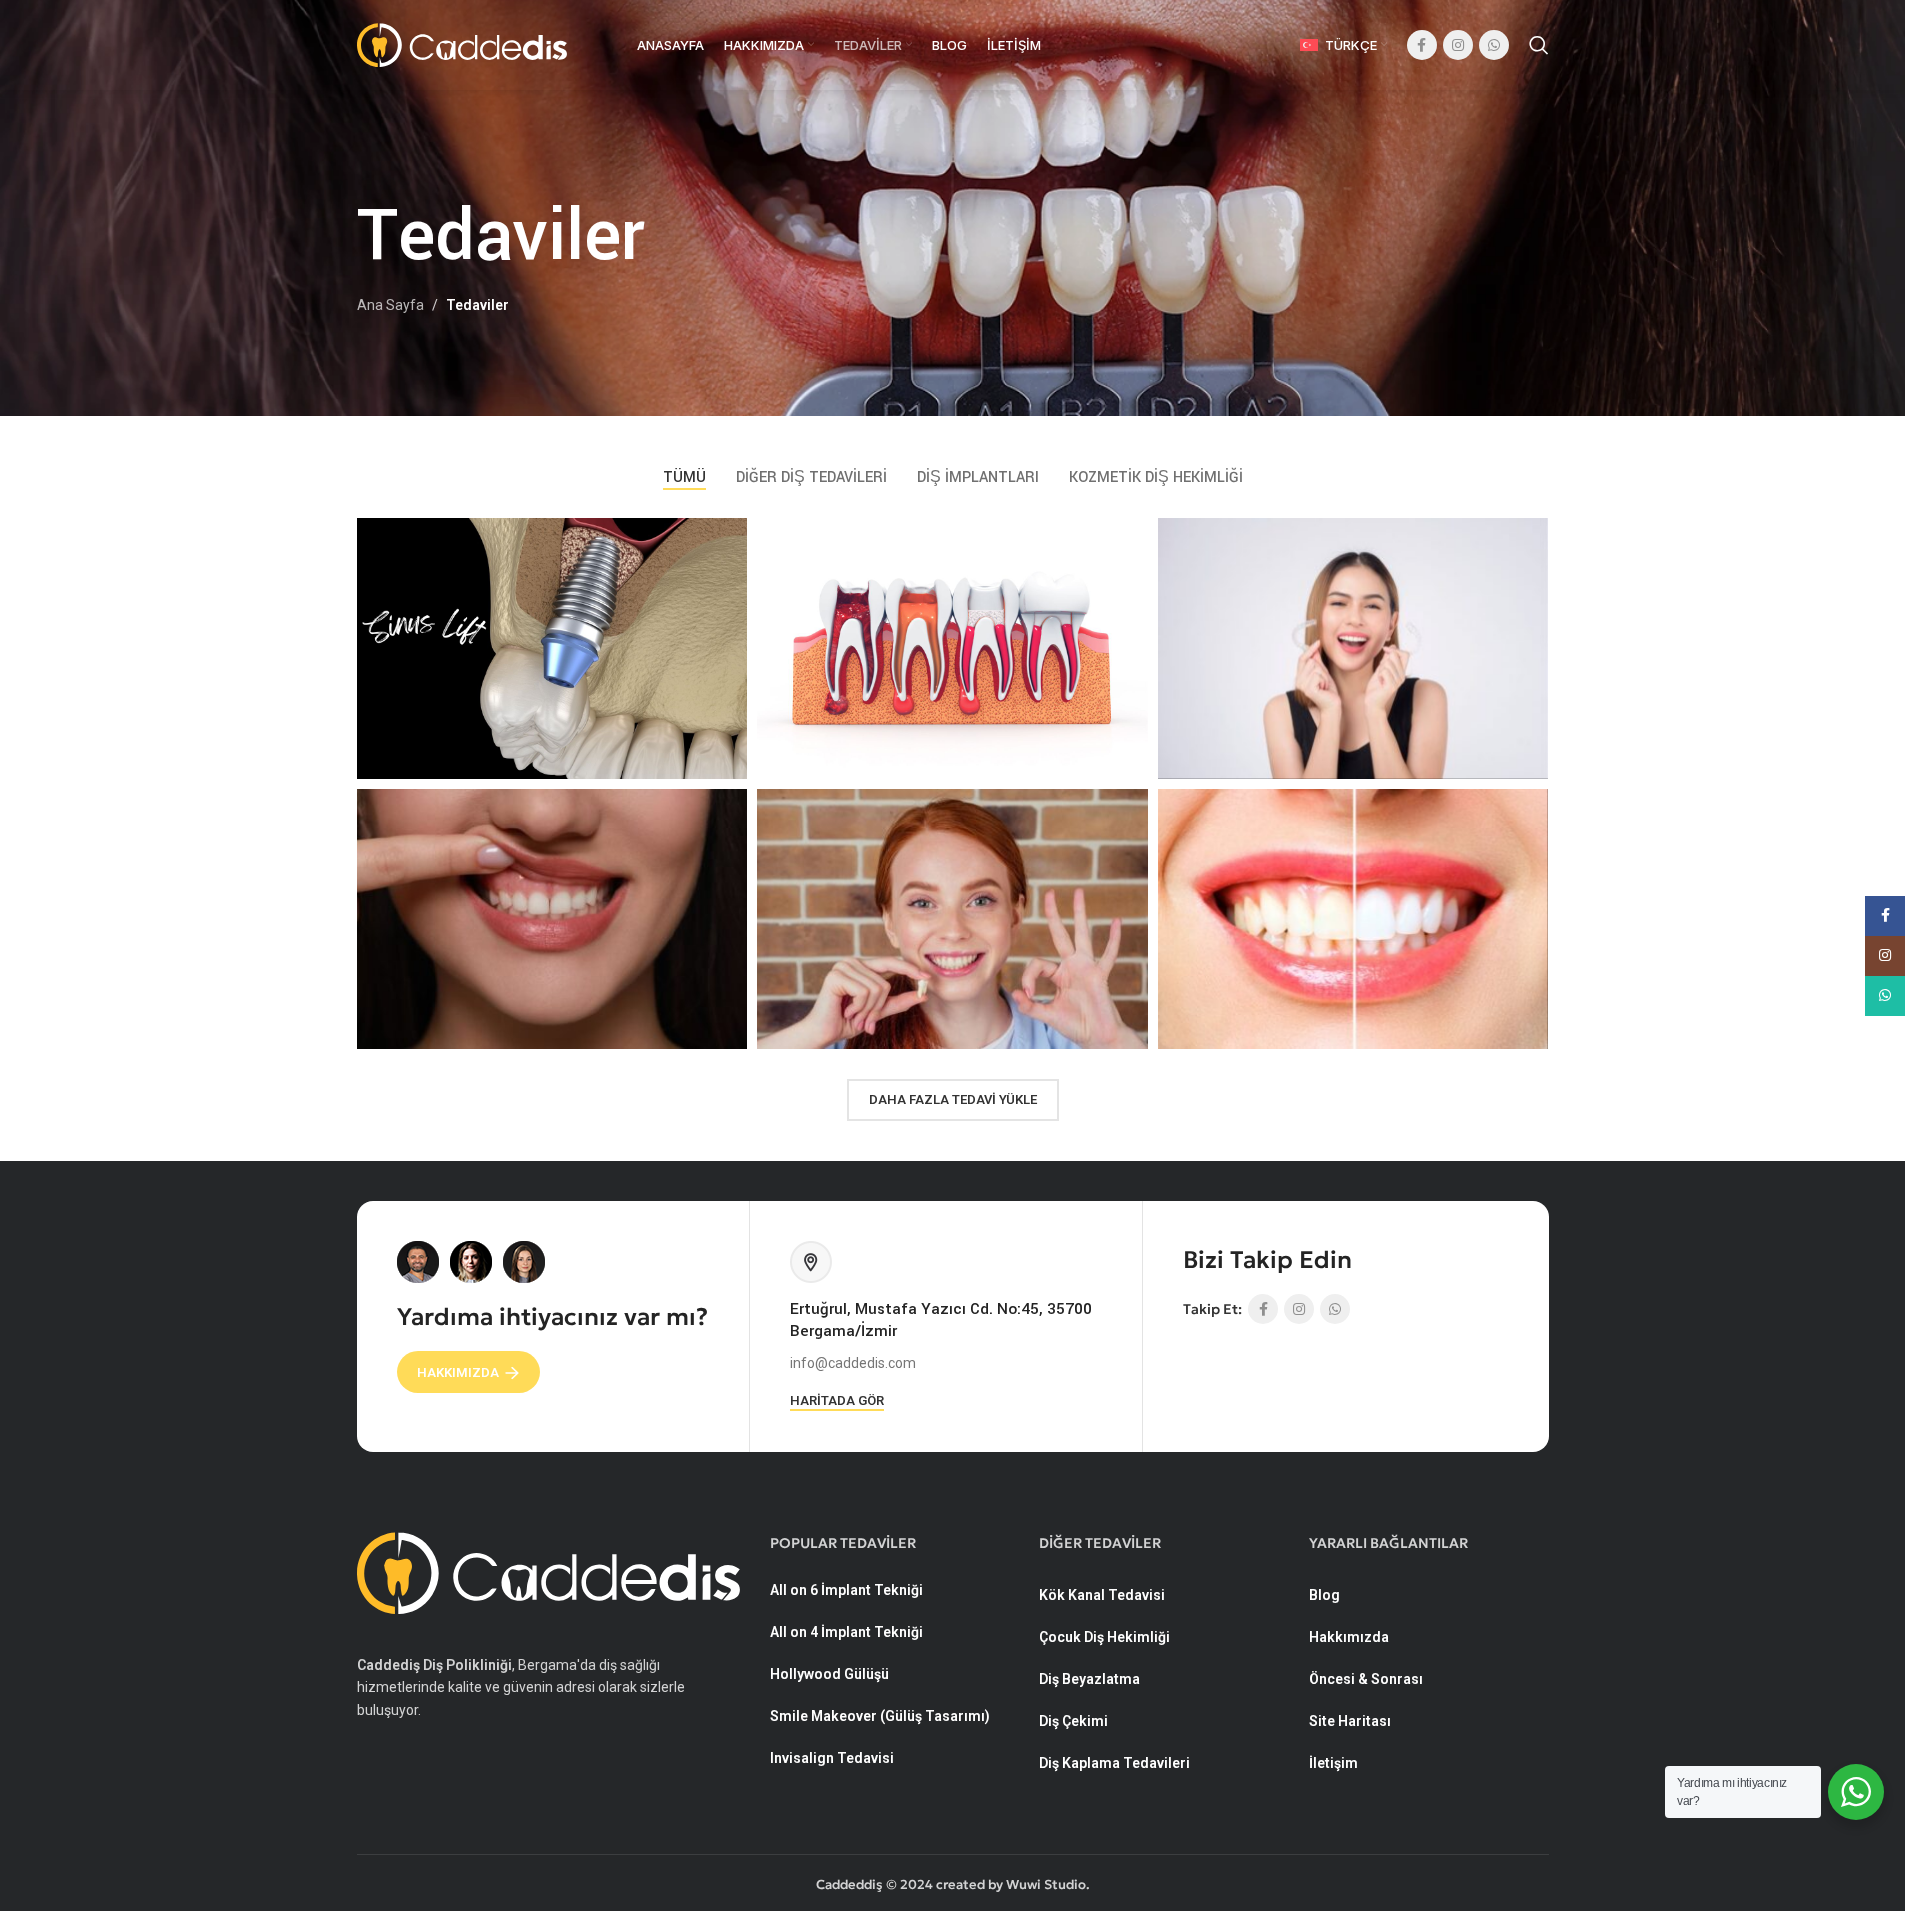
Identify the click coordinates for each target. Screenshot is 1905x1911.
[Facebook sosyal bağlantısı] (1422, 45)
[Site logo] (462, 44)
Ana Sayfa (390, 305)
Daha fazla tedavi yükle (953, 1099)
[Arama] (1539, 45)
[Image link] (548, 1572)
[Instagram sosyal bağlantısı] (1458, 45)
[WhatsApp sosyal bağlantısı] (1494, 45)
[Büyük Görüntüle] (722, 540)
